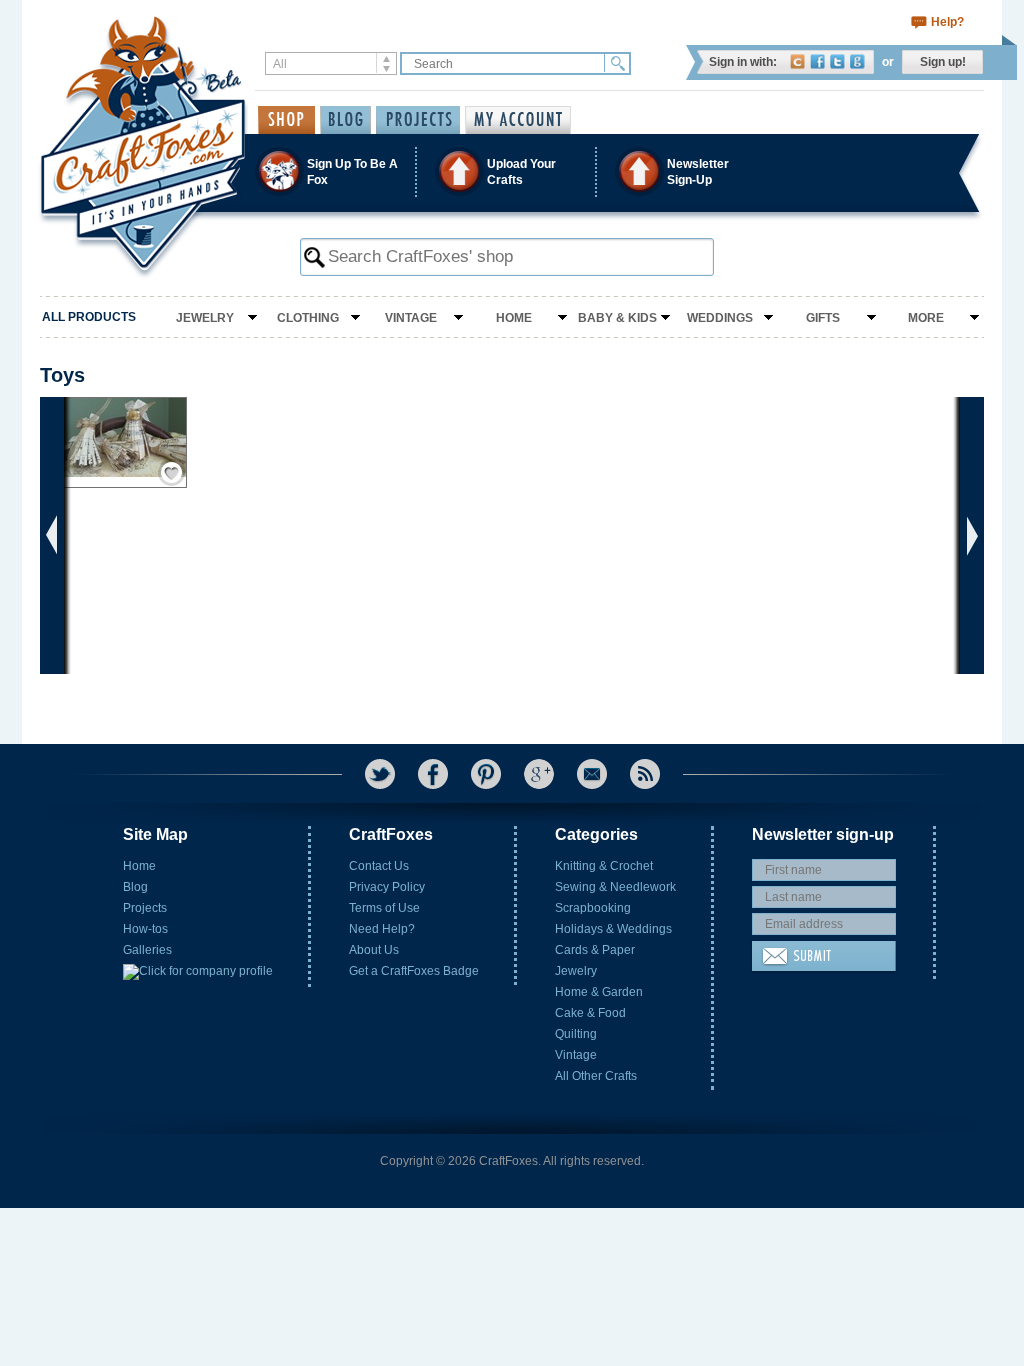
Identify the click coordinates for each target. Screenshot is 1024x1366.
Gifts (823, 318)
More (926, 318)
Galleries (147, 950)
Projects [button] (418, 120)
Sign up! (943, 62)
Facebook (817, 61)
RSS (645, 774)
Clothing (308, 318)
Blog (135, 887)
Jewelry (205, 318)
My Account (518, 120)
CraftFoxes (797, 61)
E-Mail (592, 774)
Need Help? (382, 929)
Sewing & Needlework (615, 887)
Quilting (576, 1034)
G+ (539, 774)
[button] (511, 171)
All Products (89, 317)
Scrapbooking (593, 908)
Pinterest (486, 774)
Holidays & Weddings (613, 929)
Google (857, 61)
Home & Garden (599, 992)
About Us (374, 950)
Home (514, 318)
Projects (145, 908)
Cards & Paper (595, 950)
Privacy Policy (387, 887)
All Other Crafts (596, 1076)
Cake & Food (590, 1013)
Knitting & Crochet (604, 866)
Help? (947, 22)
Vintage (411, 318)
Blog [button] (345, 120)
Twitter (837, 61)
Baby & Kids (617, 318)
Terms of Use (384, 908)
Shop (286, 120)
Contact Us (379, 866)
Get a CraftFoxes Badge (414, 971)
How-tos (145, 929)
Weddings (720, 318)
